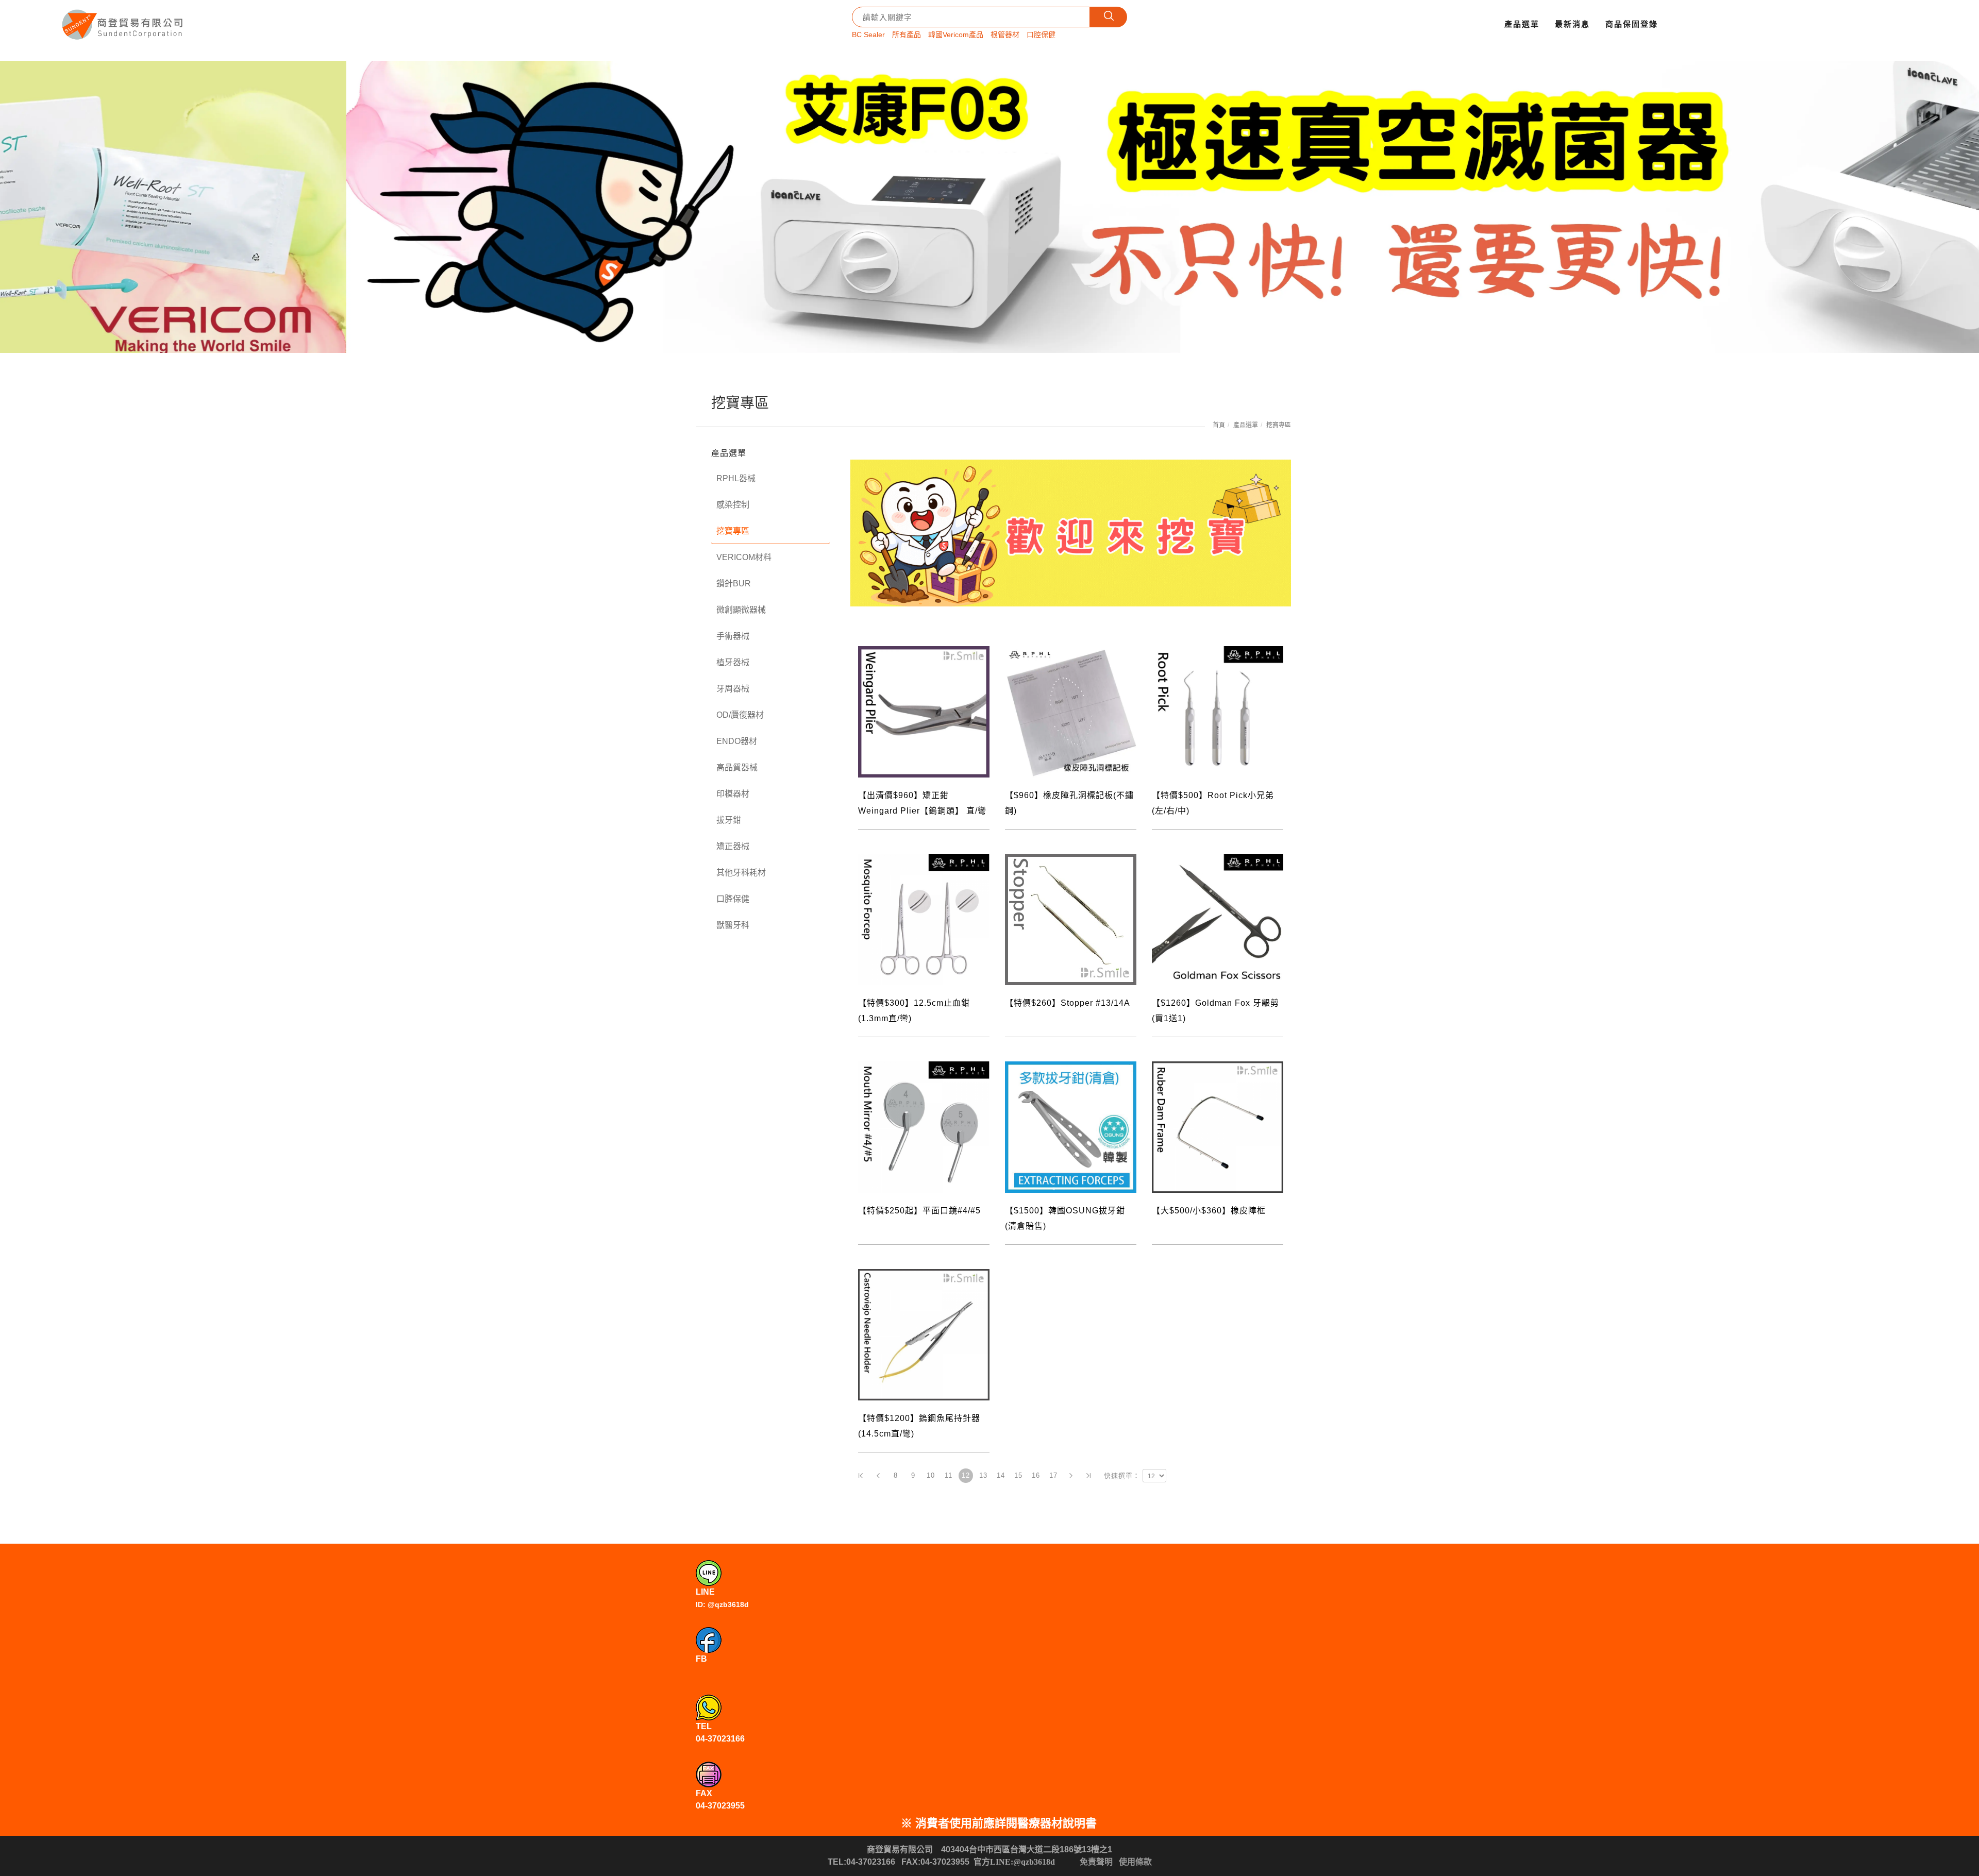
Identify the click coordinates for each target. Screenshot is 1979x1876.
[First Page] (861, 1476)
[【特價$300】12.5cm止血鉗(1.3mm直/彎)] (924, 918)
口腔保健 (1041, 35)
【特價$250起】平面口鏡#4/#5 (919, 1211)
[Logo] (124, 21)
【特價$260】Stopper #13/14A (1068, 1003)
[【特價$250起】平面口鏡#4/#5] (924, 1126)
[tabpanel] (989, 207)
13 (983, 1475)
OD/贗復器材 (740, 715)
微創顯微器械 (741, 610)
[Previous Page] (878, 1476)
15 (1018, 1475)
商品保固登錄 (1632, 24)
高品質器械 (737, 767)
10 (931, 1475)
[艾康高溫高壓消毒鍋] (989, 207)
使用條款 (1135, 1862)
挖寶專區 (1279, 425)
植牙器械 (733, 662)
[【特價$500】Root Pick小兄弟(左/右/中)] (1218, 711)
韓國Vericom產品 (956, 35)
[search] (1109, 17)
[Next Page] (1071, 1476)
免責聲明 (1096, 1862)
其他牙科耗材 (741, 873)
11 (949, 1475)
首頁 (1219, 425)
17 (1053, 1475)
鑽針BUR (734, 584)
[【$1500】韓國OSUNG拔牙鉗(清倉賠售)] (1071, 1126)
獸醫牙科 (733, 925)
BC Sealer (868, 35)
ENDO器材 (737, 741)
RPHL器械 (736, 478)
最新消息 (1572, 24)
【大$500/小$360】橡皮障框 (1209, 1211)
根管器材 (1005, 35)
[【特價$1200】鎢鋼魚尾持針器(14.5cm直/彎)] (924, 1334)
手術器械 (733, 636)
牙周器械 (733, 689)
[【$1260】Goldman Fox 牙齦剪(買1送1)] (1218, 918)
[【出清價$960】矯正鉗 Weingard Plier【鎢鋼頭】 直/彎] (924, 711)
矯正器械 (733, 846)
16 (1036, 1475)
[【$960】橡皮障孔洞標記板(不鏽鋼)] (1071, 711)
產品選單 (1522, 24)
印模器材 (733, 794)
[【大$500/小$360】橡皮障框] (1218, 1126)
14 (1001, 1475)
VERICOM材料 (744, 557)
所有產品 (907, 35)
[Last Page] (1088, 1476)
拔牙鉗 (729, 820)
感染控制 (733, 505)
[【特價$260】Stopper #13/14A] (1071, 918)
